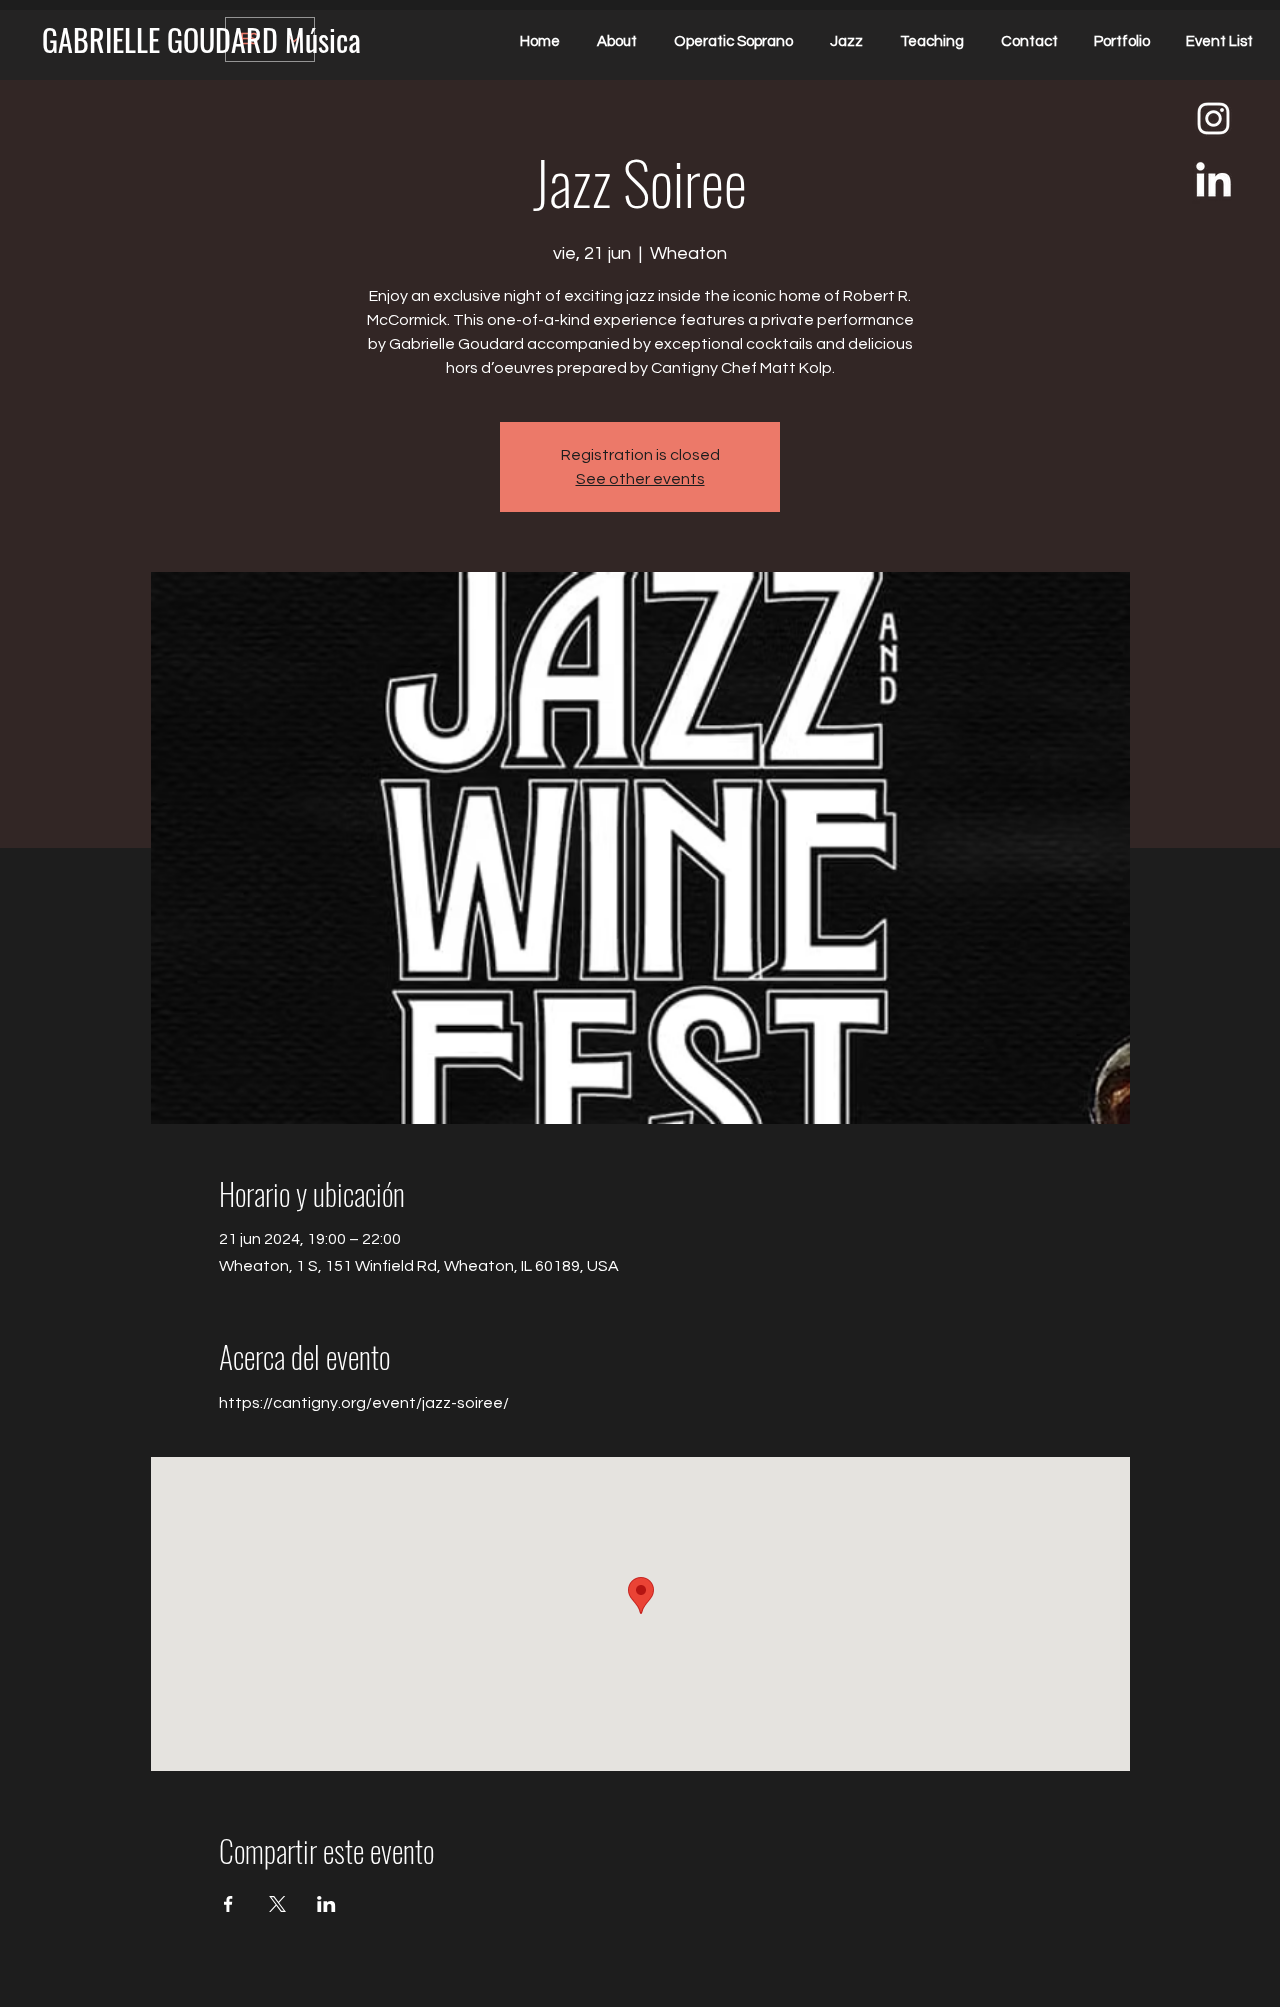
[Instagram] (1213, 118)
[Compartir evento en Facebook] (228, 1904)
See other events (640, 479)
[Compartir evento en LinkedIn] (326, 1904)
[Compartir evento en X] (277, 1904)
